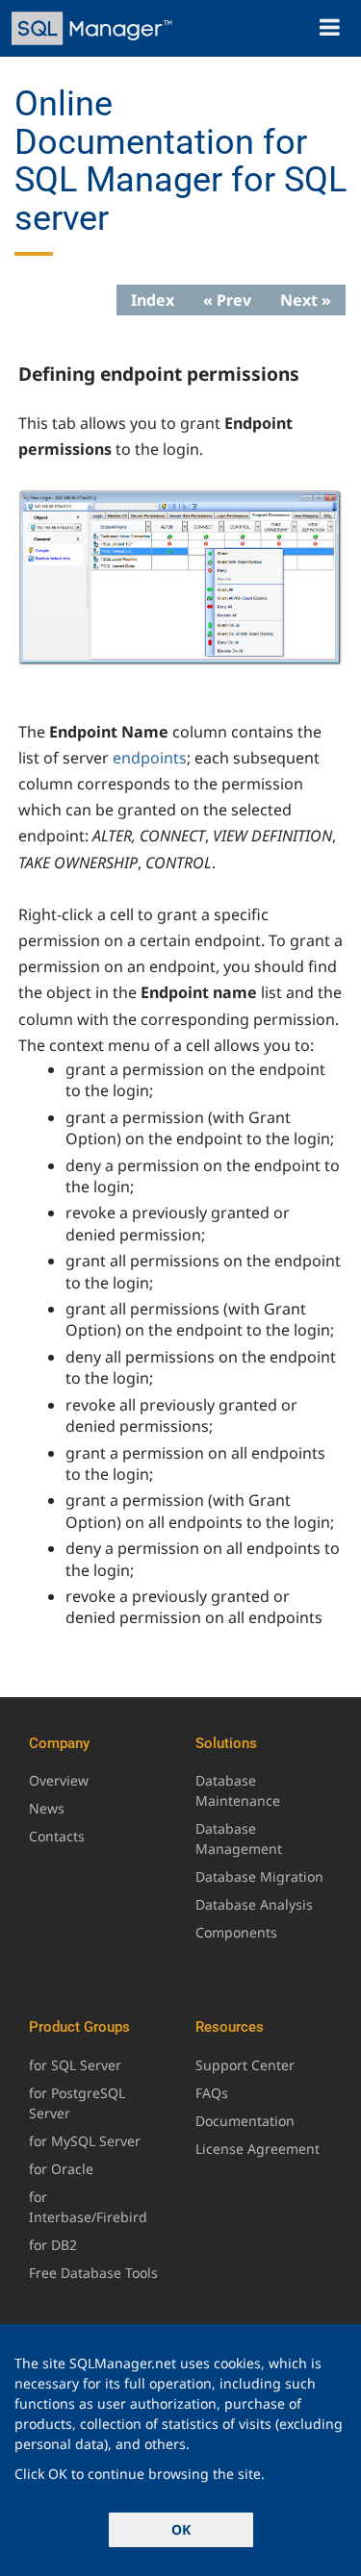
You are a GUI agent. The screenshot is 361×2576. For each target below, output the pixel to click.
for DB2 (53, 2245)
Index (153, 300)
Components (236, 1932)
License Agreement (258, 2149)
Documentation (245, 2121)
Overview (59, 1780)
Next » (306, 300)
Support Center (245, 2065)
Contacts (57, 1836)
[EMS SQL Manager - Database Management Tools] (94, 28)
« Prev (227, 300)
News (47, 1808)
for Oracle (61, 2169)
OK (181, 2529)
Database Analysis (254, 1904)
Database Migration (259, 1876)
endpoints (150, 758)
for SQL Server (75, 2065)
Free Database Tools (93, 2273)
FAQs (212, 2093)
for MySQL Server (85, 2141)
